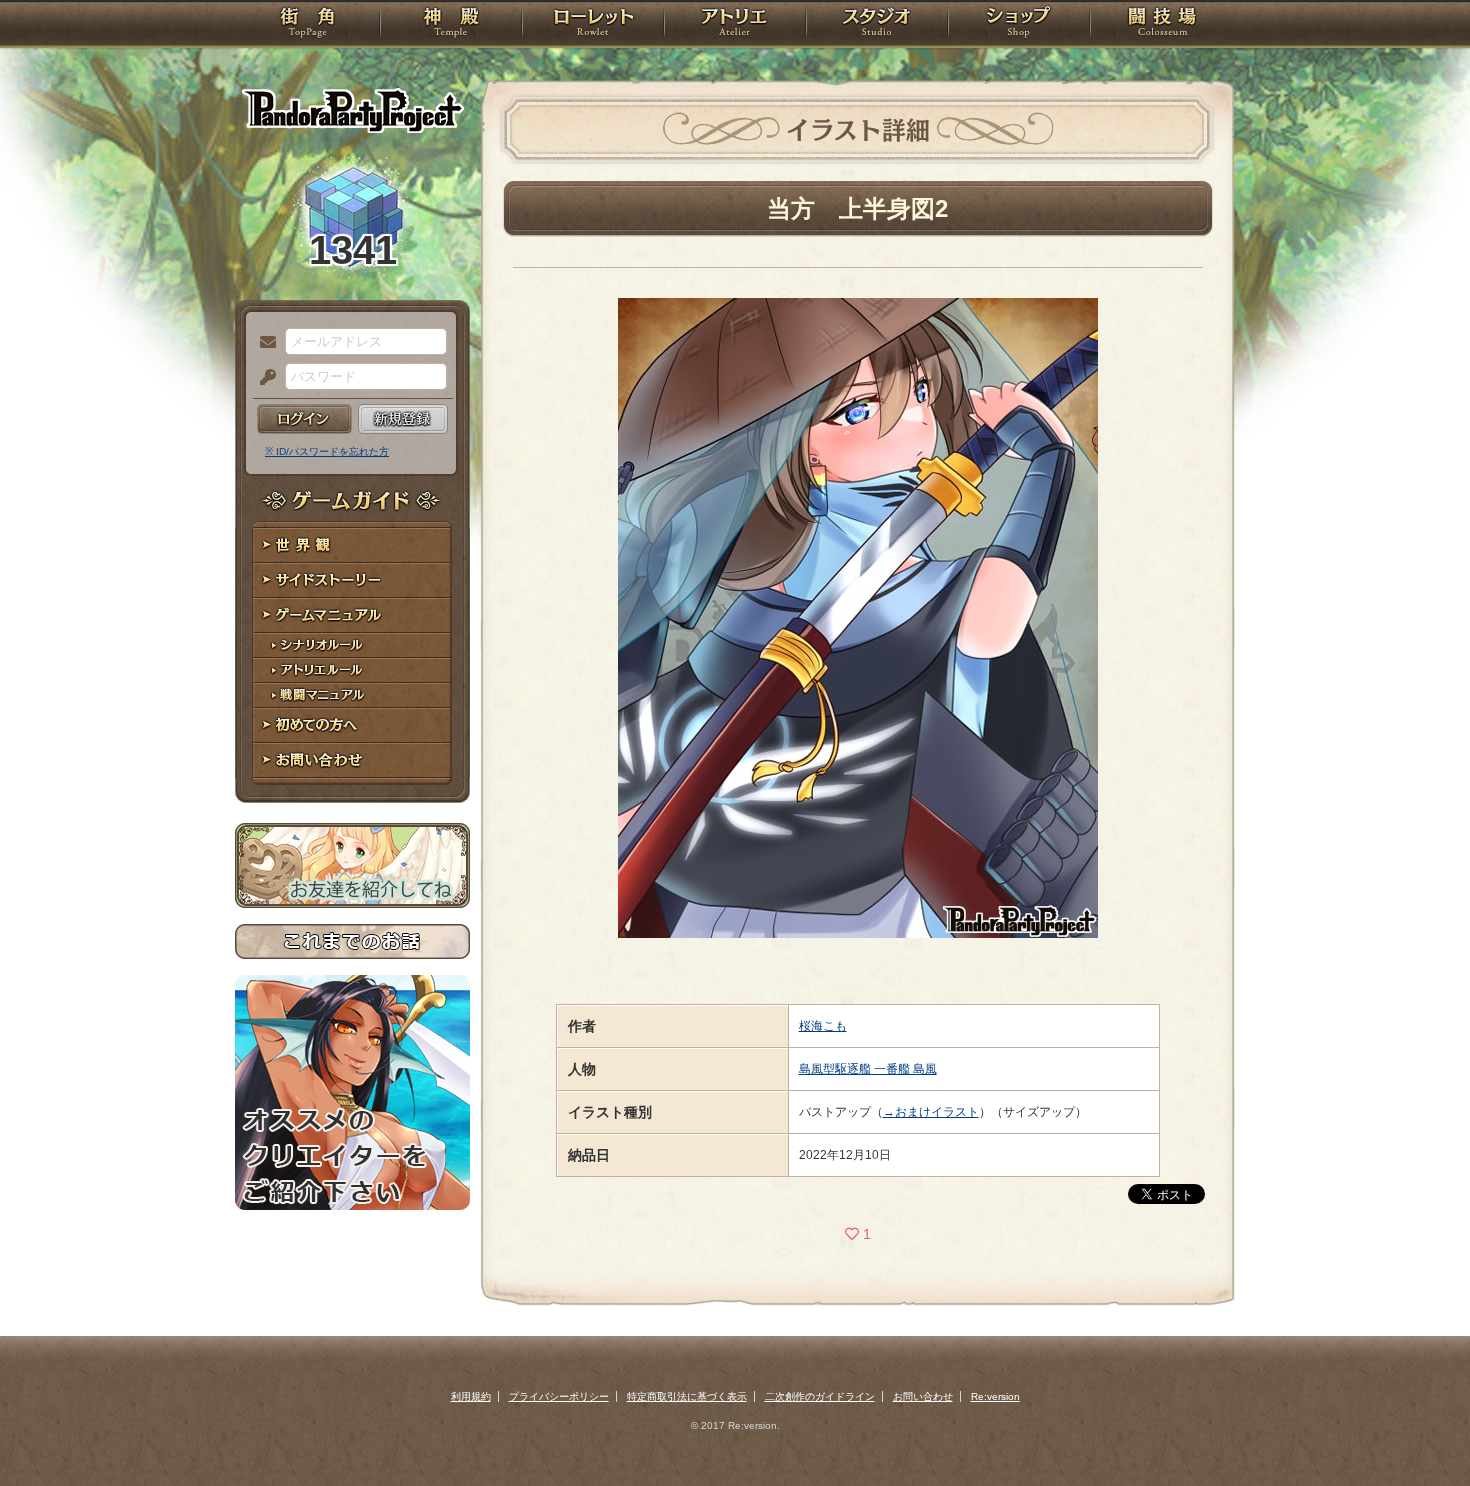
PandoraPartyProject (352, 110)
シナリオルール (352, 645)
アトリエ (735, 25)
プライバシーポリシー (559, 1396)
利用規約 (471, 1396)
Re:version (995, 1396)
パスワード (263, 378)
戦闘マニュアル (352, 695)
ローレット (593, 25)
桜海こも (823, 1026)
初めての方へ (352, 725)
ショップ (1019, 25)
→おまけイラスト (931, 1112)
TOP (307, 25)
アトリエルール (352, 670)
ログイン (304, 419)
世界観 (352, 545)
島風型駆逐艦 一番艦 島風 (868, 1069)
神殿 (451, 25)
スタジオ (877, 25)
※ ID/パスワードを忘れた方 (327, 451)
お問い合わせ (352, 760)
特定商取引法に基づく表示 (687, 1396)
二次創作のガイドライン (820, 1396)
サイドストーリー (352, 580)
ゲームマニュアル (352, 615)
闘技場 (1162, 25)
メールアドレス (263, 343)
